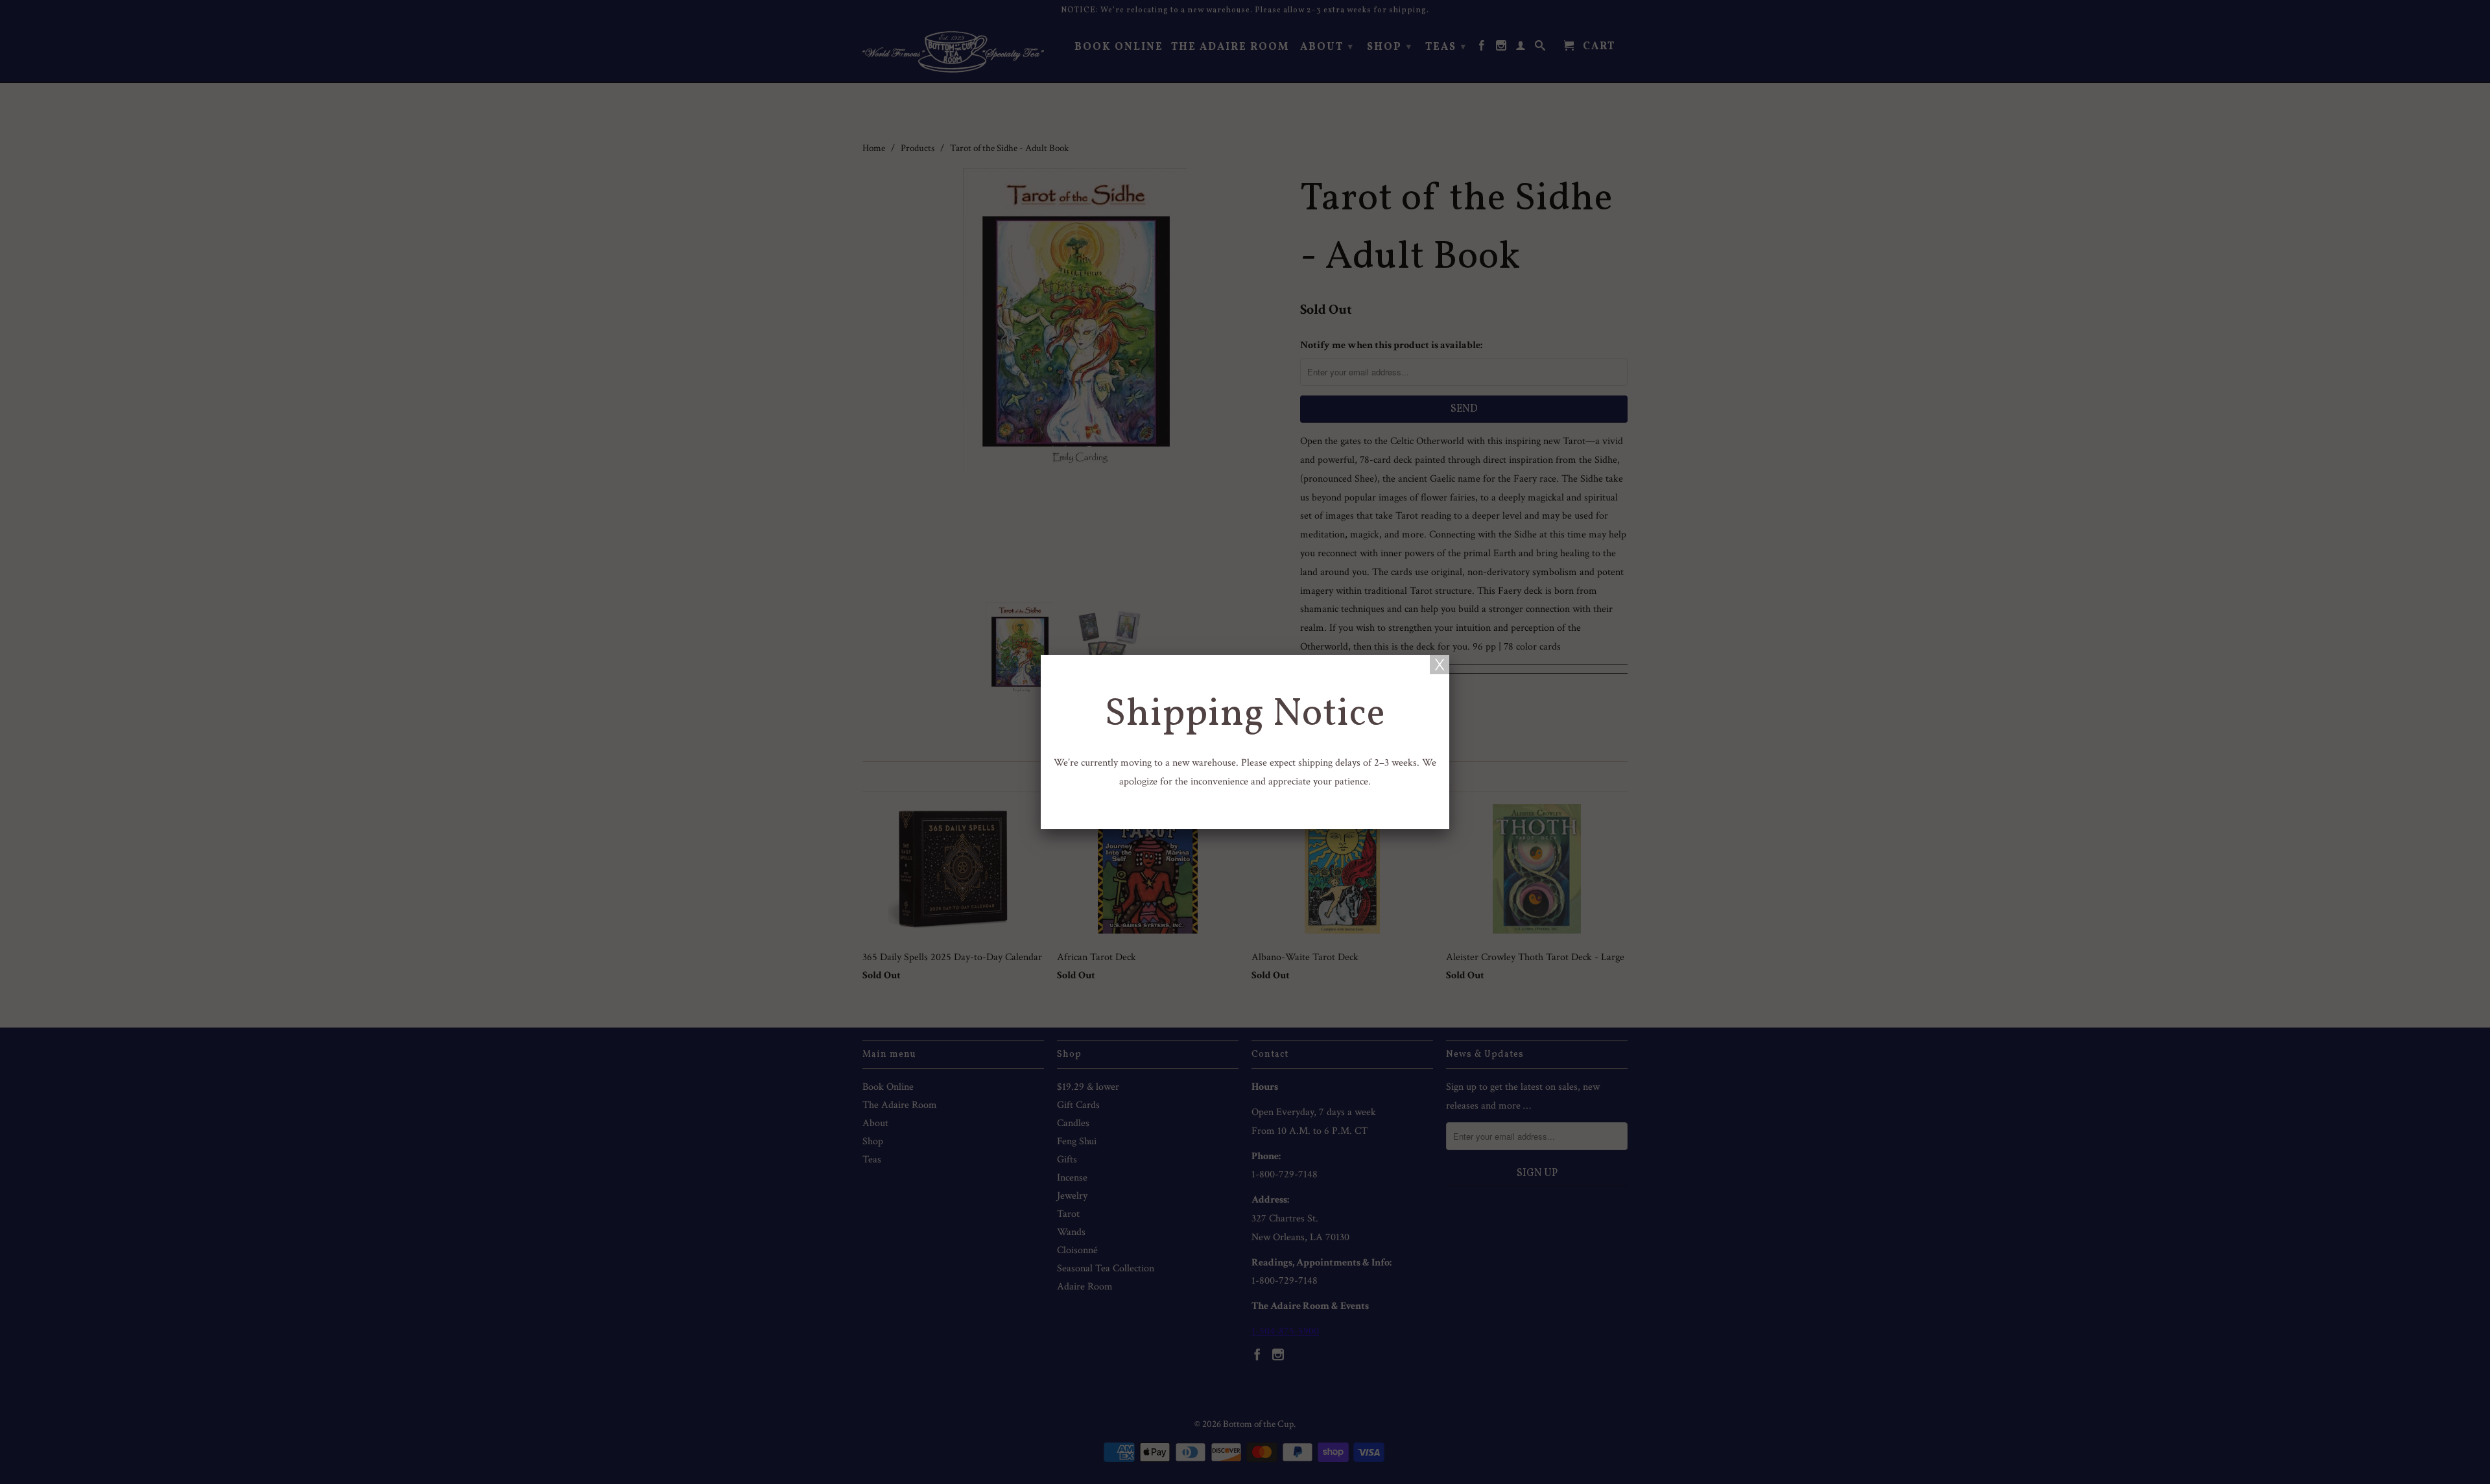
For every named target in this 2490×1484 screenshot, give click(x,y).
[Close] (1440, 665)
